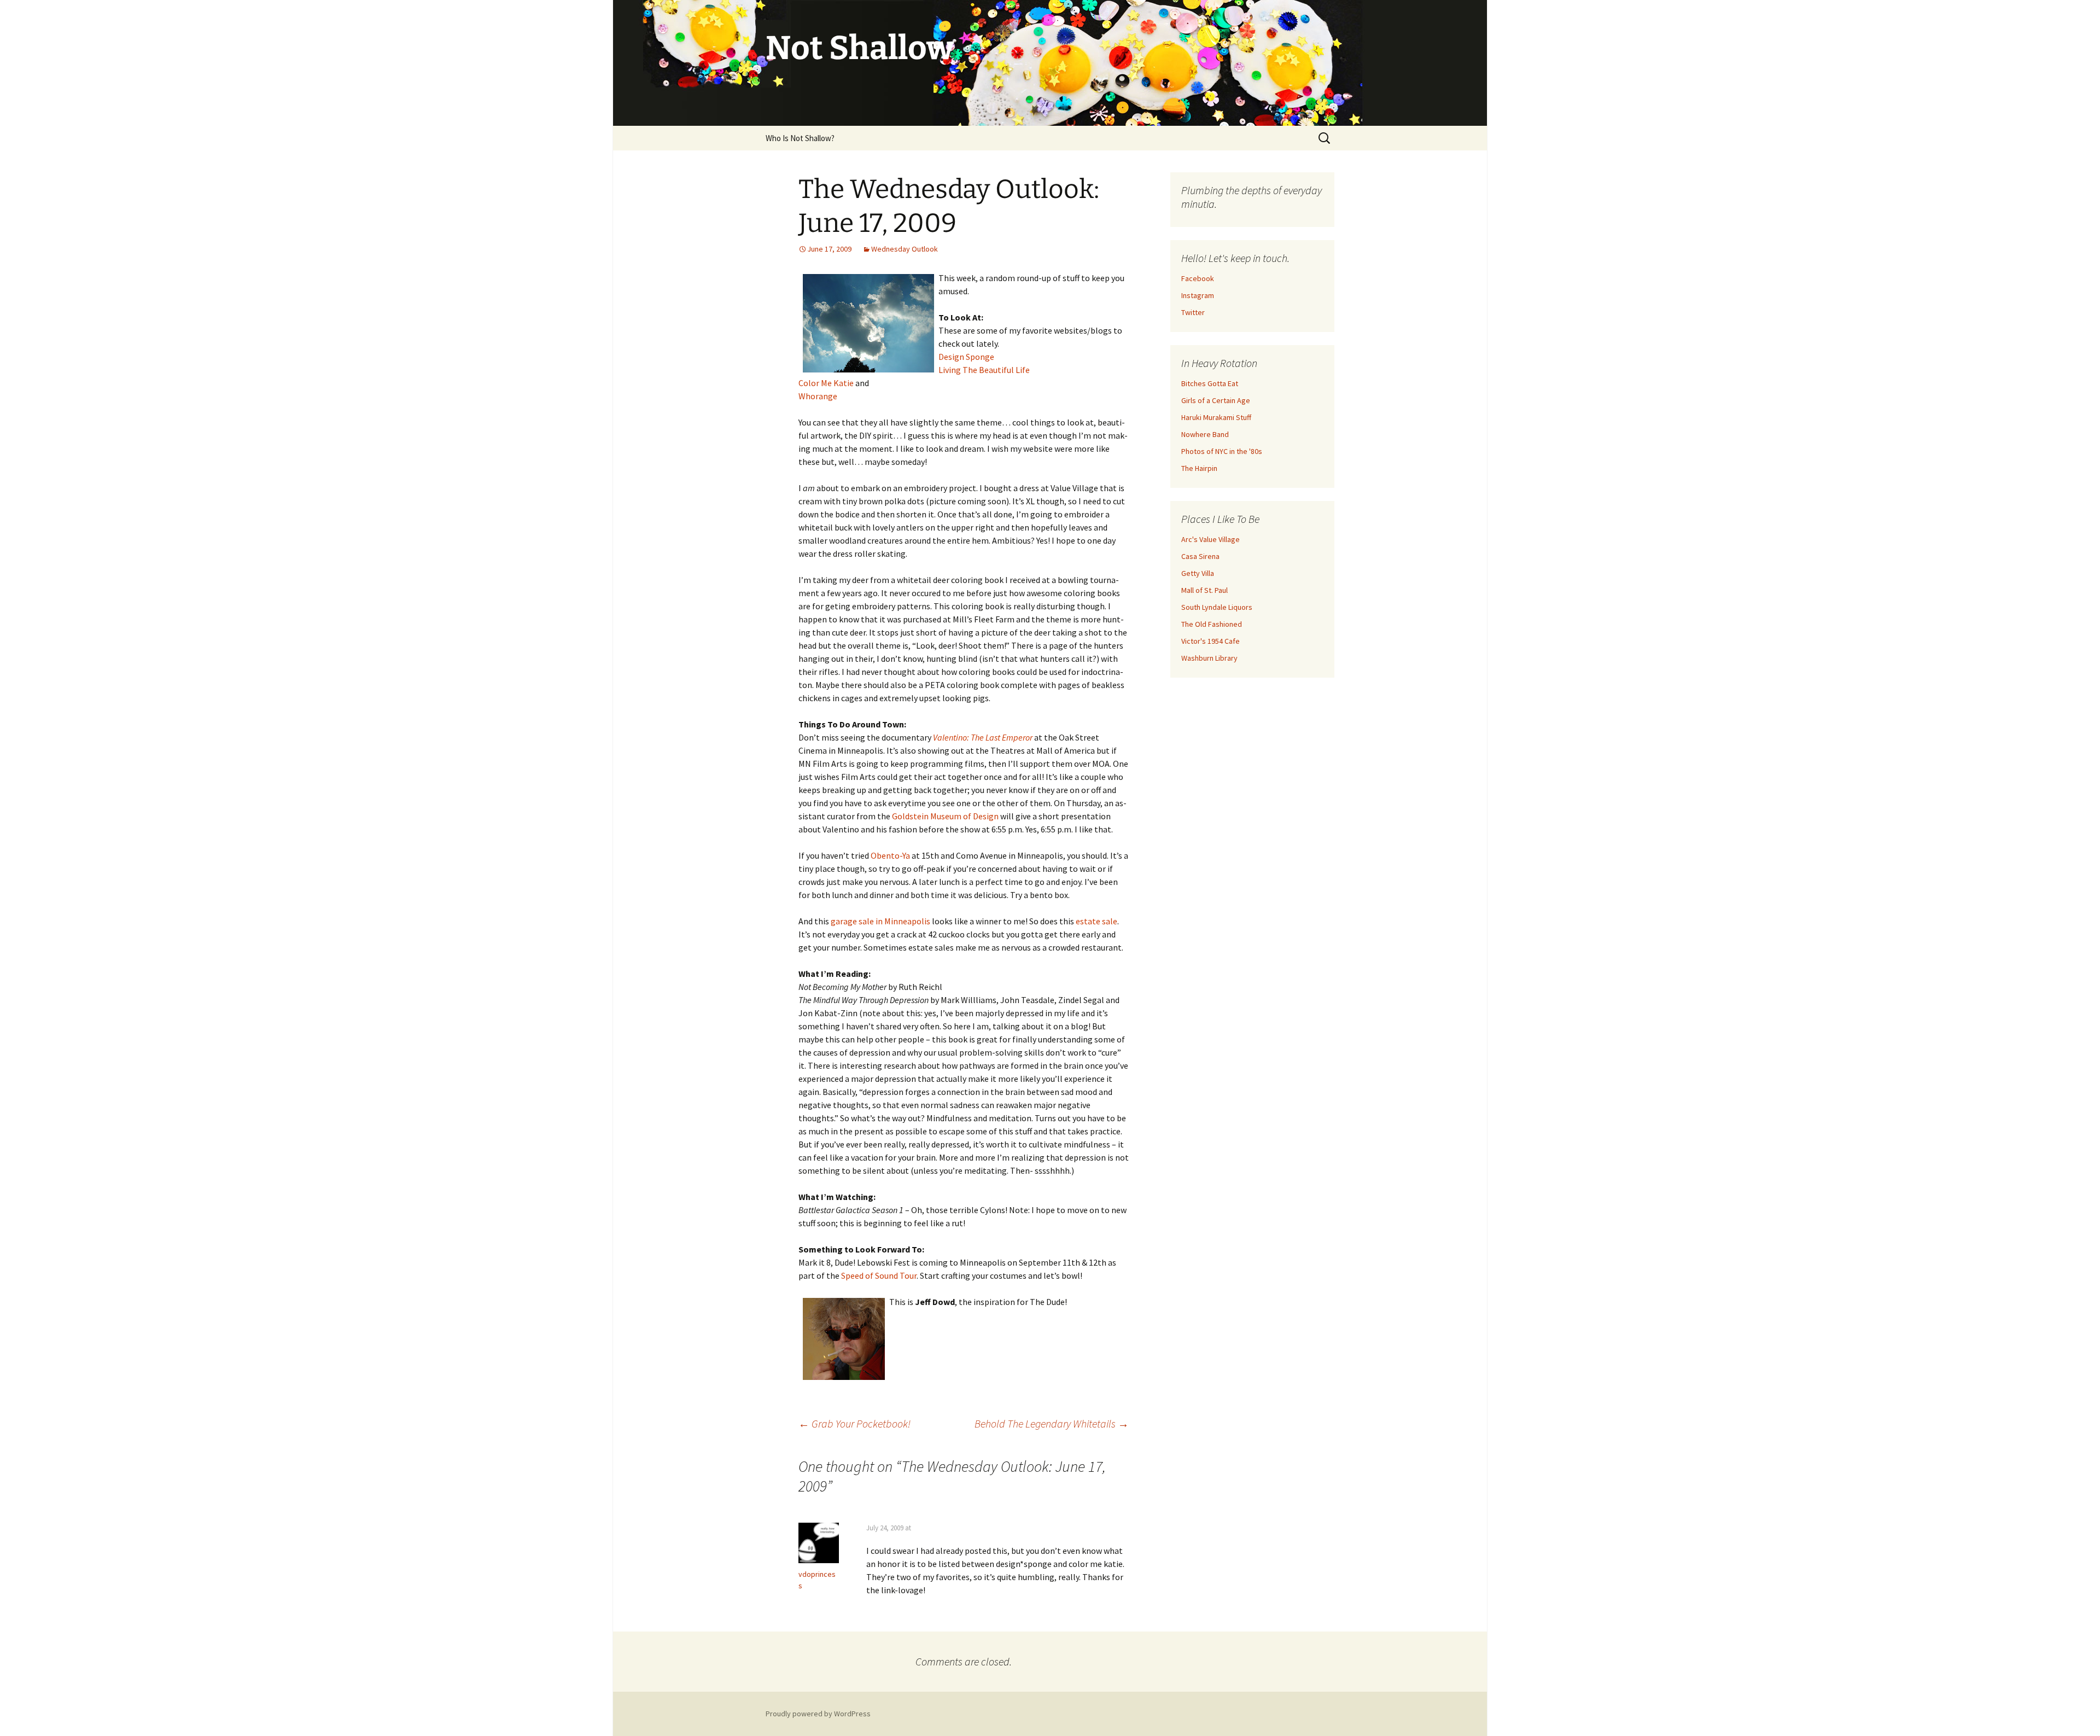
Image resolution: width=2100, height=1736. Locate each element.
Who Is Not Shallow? (800, 138)
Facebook (1198, 278)
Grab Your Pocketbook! (854, 1423)
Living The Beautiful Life (984, 370)
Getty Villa (1198, 573)
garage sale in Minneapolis (880, 921)
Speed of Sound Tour (879, 1275)
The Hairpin (1199, 468)
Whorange (818, 396)
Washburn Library (1209, 658)
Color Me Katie (826, 383)
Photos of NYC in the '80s (1222, 451)
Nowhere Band (1205, 434)
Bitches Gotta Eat (1210, 383)
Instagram (1198, 295)
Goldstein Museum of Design (945, 816)
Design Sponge (966, 357)
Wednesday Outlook (905, 249)
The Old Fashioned (1212, 624)
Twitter (1193, 312)
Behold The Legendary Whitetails (1052, 1423)
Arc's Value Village (1211, 539)
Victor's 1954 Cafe (1211, 641)
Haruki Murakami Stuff (1216, 417)
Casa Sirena (1200, 556)
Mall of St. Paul (1204, 590)
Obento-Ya (890, 855)
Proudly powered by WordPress (818, 1714)
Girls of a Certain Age (1216, 400)
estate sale (1096, 921)
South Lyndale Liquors (1217, 607)
